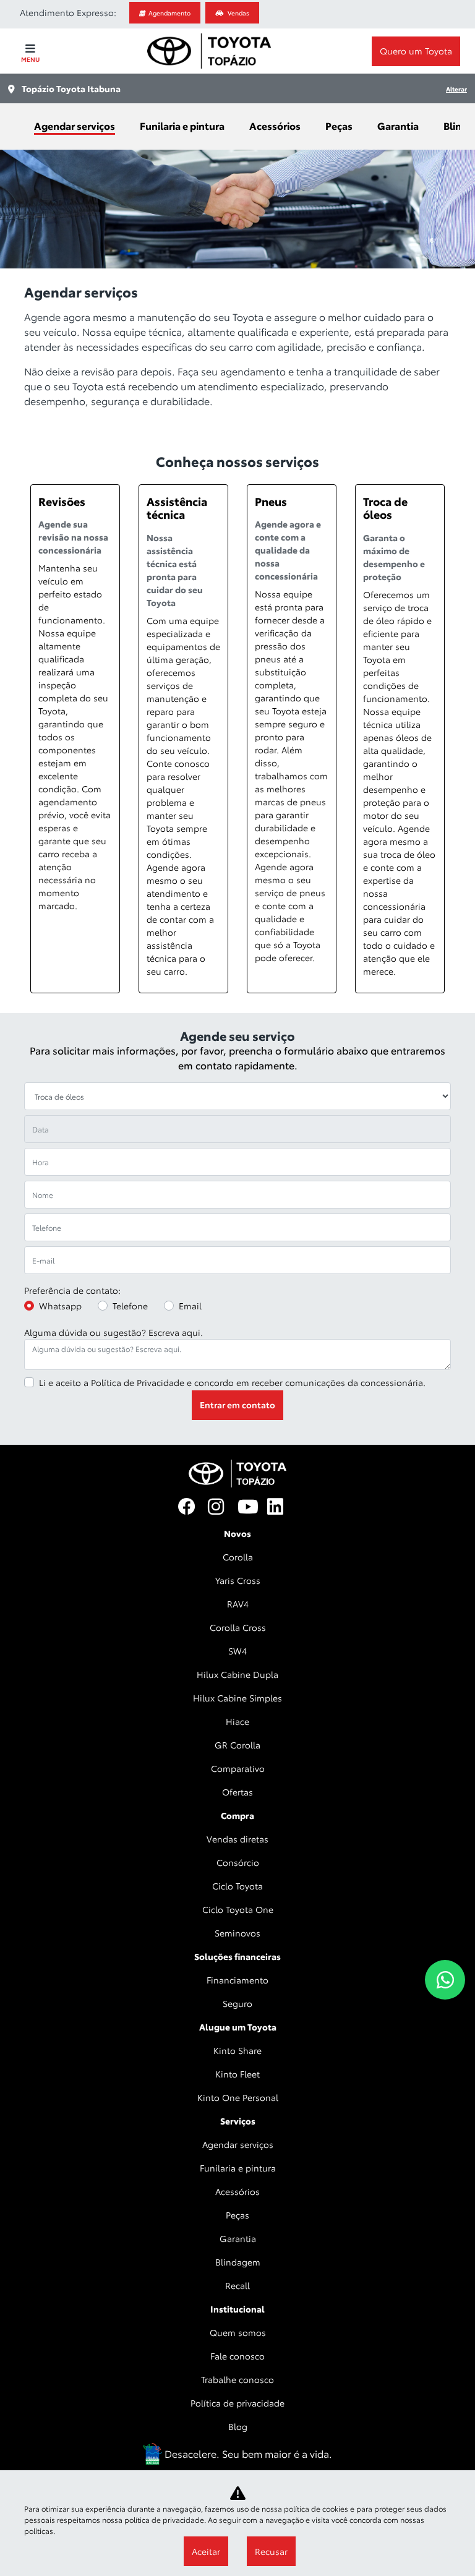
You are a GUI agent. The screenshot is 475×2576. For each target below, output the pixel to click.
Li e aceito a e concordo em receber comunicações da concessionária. (232, 1382)
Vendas (238, 13)
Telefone (130, 1306)
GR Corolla (237, 1745)
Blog (238, 2426)
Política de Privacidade (138, 1382)
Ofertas (237, 1792)
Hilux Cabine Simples (237, 1698)
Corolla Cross (238, 1627)
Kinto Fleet (237, 2074)
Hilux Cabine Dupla (237, 1674)
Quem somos (238, 2332)
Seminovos (237, 1933)
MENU (30, 59)
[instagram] (223, 1507)
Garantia (238, 2238)
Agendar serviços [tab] (75, 125)
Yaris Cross (238, 1580)
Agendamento (169, 13)
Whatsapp (60, 1306)
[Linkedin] (282, 1507)
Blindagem (238, 2262)
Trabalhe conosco (237, 2379)
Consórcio (238, 1862)
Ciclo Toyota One (238, 1909)
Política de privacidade (237, 2403)
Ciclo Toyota (237, 1886)
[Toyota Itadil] (209, 51)
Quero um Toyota (416, 51)
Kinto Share (237, 2050)
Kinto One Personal (238, 2097)
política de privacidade (164, 2519)
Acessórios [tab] (275, 125)
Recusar (271, 2551)
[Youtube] (252, 1507)
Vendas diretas (237, 1839)
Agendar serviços (238, 2144)
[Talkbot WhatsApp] (445, 1980)
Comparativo (238, 1768)
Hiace (237, 1721)
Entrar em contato (237, 1405)
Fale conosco (237, 2356)
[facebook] (193, 1507)
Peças (237, 2215)
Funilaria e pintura (238, 2168)
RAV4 (238, 1604)
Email (190, 1306)
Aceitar (206, 2551)
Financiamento (237, 1980)
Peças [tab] (339, 125)
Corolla (238, 1557)
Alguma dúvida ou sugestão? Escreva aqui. (113, 1332)
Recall (237, 2285)
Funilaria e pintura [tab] (182, 125)
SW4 (237, 1651)
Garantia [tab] (398, 125)
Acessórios (237, 2191)
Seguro (237, 2003)
